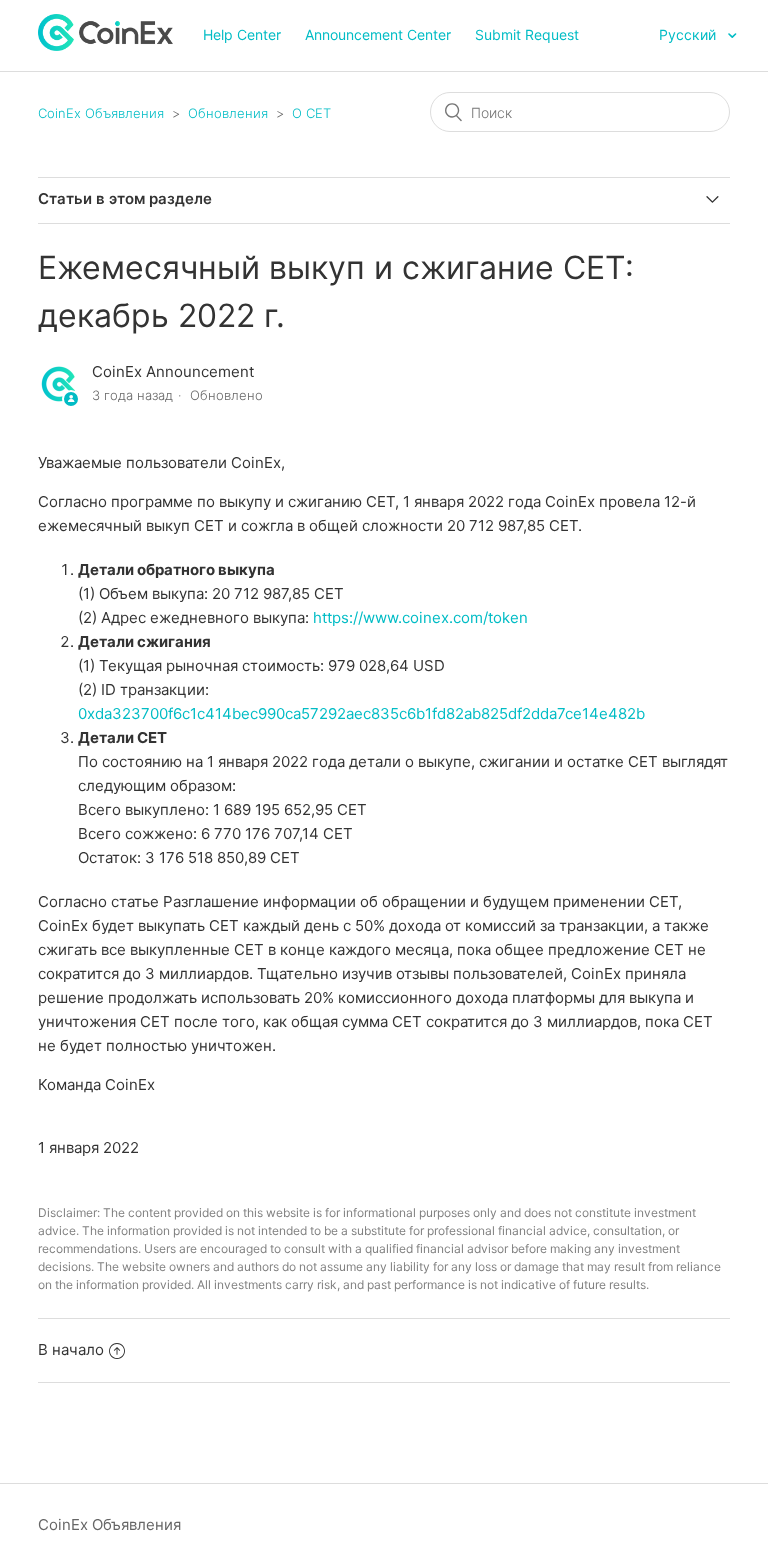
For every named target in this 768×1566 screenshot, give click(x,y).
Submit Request (527, 34)
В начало (71, 1349)
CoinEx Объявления (101, 113)
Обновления (228, 113)
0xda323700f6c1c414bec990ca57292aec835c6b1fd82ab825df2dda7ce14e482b (361, 713)
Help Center (242, 34)
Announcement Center (378, 34)
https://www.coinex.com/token (420, 617)
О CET (311, 113)
